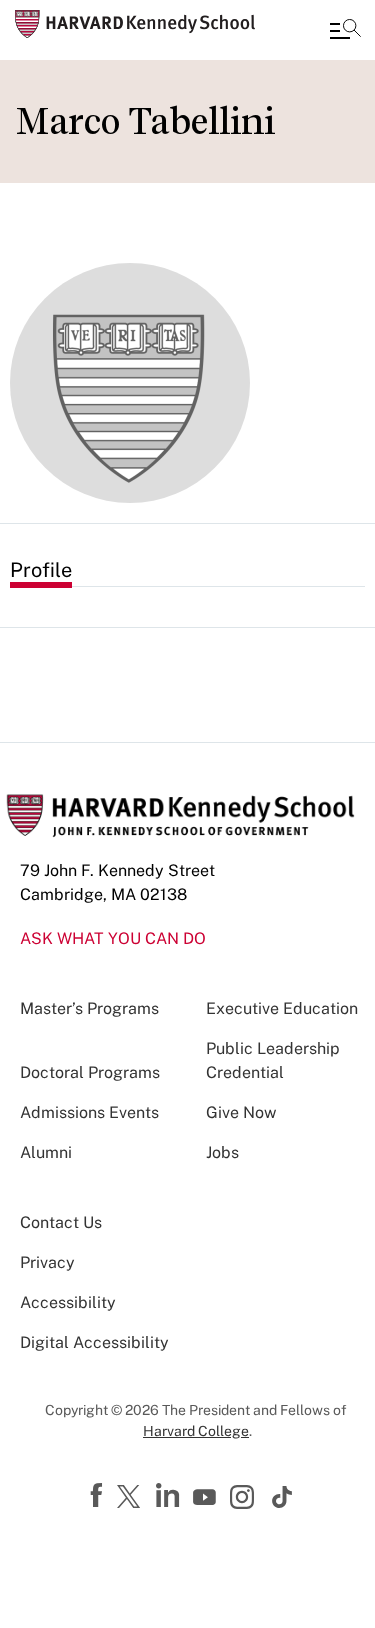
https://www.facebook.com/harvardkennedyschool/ (99, 1496)
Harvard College (196, 1431)
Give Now (241, 1112)
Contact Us (61, 1222)
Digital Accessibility (94, 1342)
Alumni (46, 1152)
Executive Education (282, 1008)
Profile (41, 570)
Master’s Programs (89, 1008)
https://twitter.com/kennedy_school (132, 1498)
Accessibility (68, 1302)
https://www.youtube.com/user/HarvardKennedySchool (207, 1498)
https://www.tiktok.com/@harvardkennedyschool (283, 1497)
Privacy (47, 1262)
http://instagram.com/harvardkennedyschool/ (245, 1499)
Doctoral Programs (90, 1072)
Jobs (222, 1152)
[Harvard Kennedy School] (135, 24)
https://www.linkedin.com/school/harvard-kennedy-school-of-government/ (170, 1496)
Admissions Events (89, 1112)
